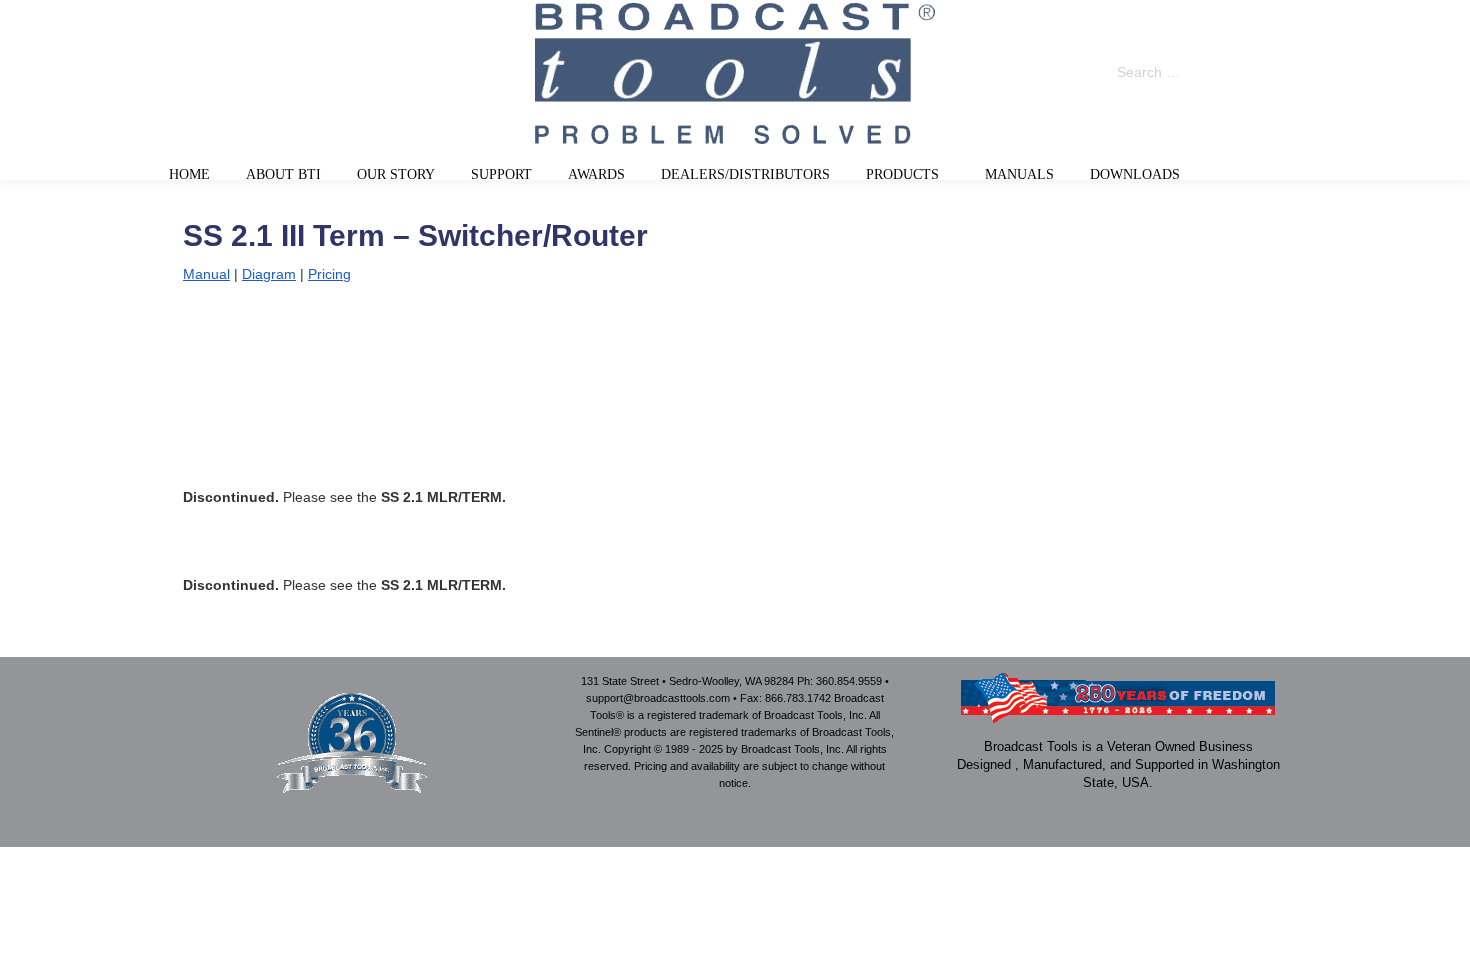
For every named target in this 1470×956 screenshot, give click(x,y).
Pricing (329, 274)
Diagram (269, 274)
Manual (206, 274)
